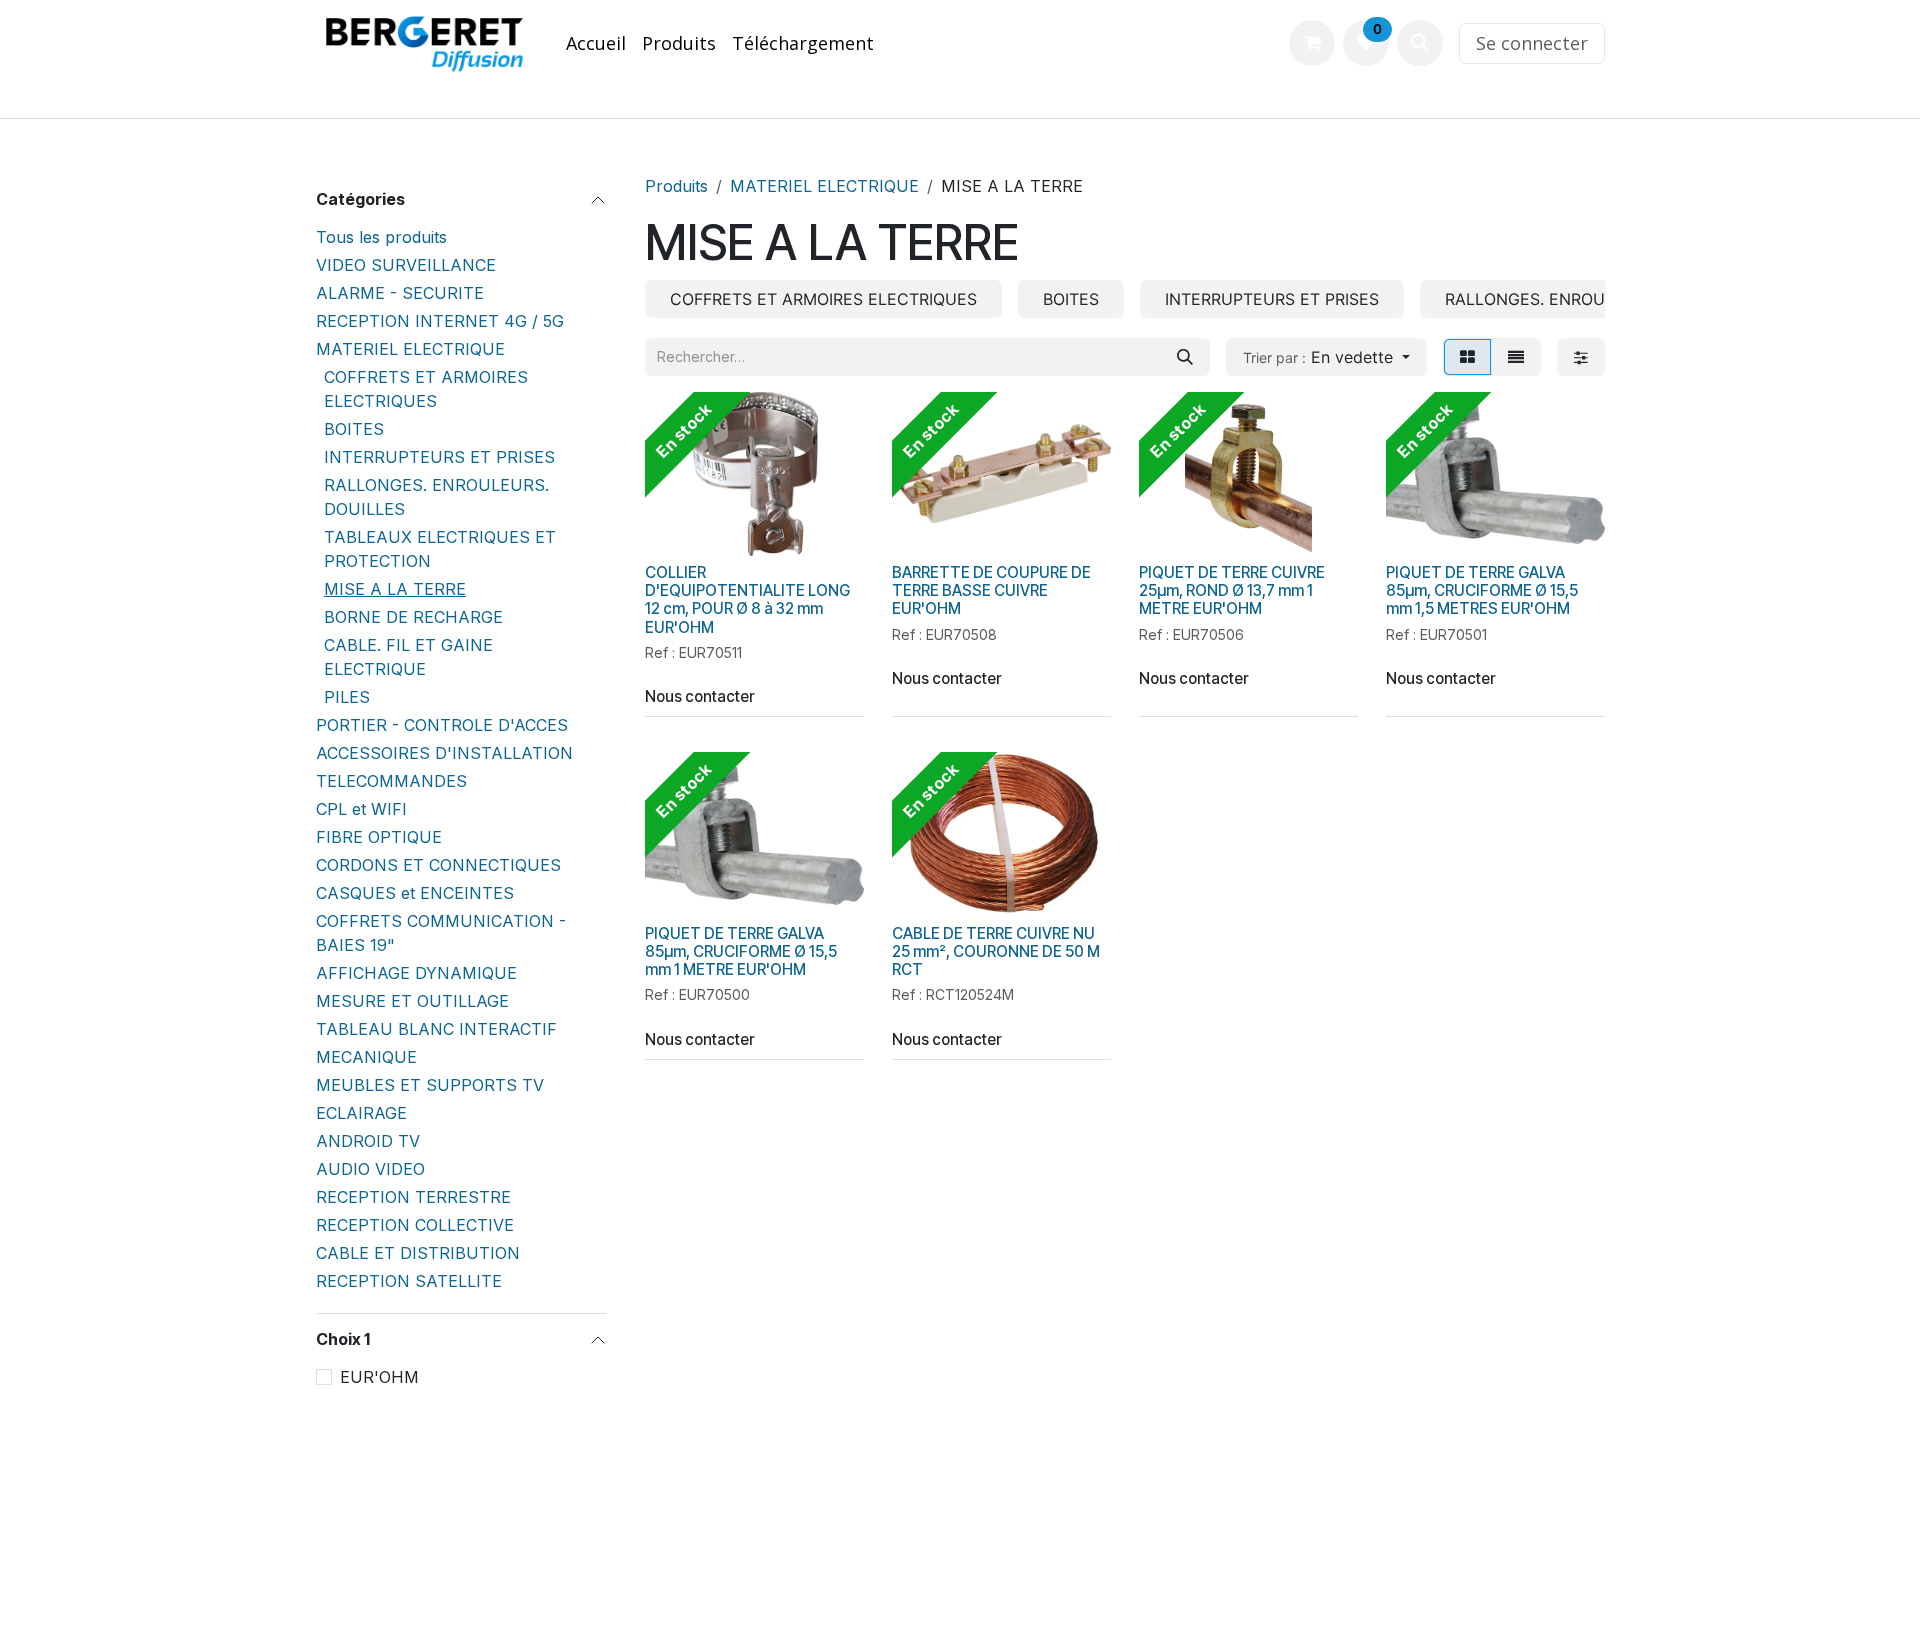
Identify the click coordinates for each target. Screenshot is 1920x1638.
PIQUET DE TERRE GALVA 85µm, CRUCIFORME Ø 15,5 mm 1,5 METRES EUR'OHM (1482, 590)
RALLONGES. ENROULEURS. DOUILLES (436, 497)
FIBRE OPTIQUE (379, 837)
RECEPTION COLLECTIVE (415, 1225)
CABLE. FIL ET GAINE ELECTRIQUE (408, 657)
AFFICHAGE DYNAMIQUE (416, 973)
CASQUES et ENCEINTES (415, 893)
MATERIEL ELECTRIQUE (410, 349)
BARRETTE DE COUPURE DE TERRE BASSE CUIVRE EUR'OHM (991, 590)
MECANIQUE (366, 1057)
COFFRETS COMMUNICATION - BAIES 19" (441, 933)
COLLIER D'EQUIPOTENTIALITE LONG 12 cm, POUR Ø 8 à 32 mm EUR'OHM (747, 600)
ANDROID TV (368, 1141)
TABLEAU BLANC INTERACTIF (436, 1029)
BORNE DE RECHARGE (413, 617)
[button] (1420, 43)
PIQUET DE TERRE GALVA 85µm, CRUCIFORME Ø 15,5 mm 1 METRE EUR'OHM (741, 951)
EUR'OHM (379, 1377)
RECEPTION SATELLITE (409, 1281)
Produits (676, 186)
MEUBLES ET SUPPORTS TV (430, 1085)
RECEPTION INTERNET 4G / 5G (440, 321)
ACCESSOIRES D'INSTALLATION (444, 753)
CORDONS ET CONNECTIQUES (438, 865)
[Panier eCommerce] (1312, 43)
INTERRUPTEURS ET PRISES (439, 457)
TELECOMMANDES (391, 781)
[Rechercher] (1185, 357)
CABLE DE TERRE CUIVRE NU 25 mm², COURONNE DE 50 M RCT (996, 951)
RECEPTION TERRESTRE (413, 1197)
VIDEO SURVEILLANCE (406, 265)
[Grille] (1467, 357)
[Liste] (1516, 357)
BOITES (354, 429)
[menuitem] (596, 43)
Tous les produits (381, 237)
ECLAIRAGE (361, 1113)
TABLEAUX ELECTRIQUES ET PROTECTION (440, 549)
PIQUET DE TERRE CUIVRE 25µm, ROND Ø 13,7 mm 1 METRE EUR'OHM (1232, 590)
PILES (347, 697)
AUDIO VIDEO (370, 1169)
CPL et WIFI (361, 809)
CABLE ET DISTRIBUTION (418, 1253)
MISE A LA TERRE (395, 589)
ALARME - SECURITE (400, 293)
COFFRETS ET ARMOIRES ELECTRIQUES (426, 389)
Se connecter (1532, 43)
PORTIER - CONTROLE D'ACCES (442, 725)
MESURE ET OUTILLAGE (412, 1001)
